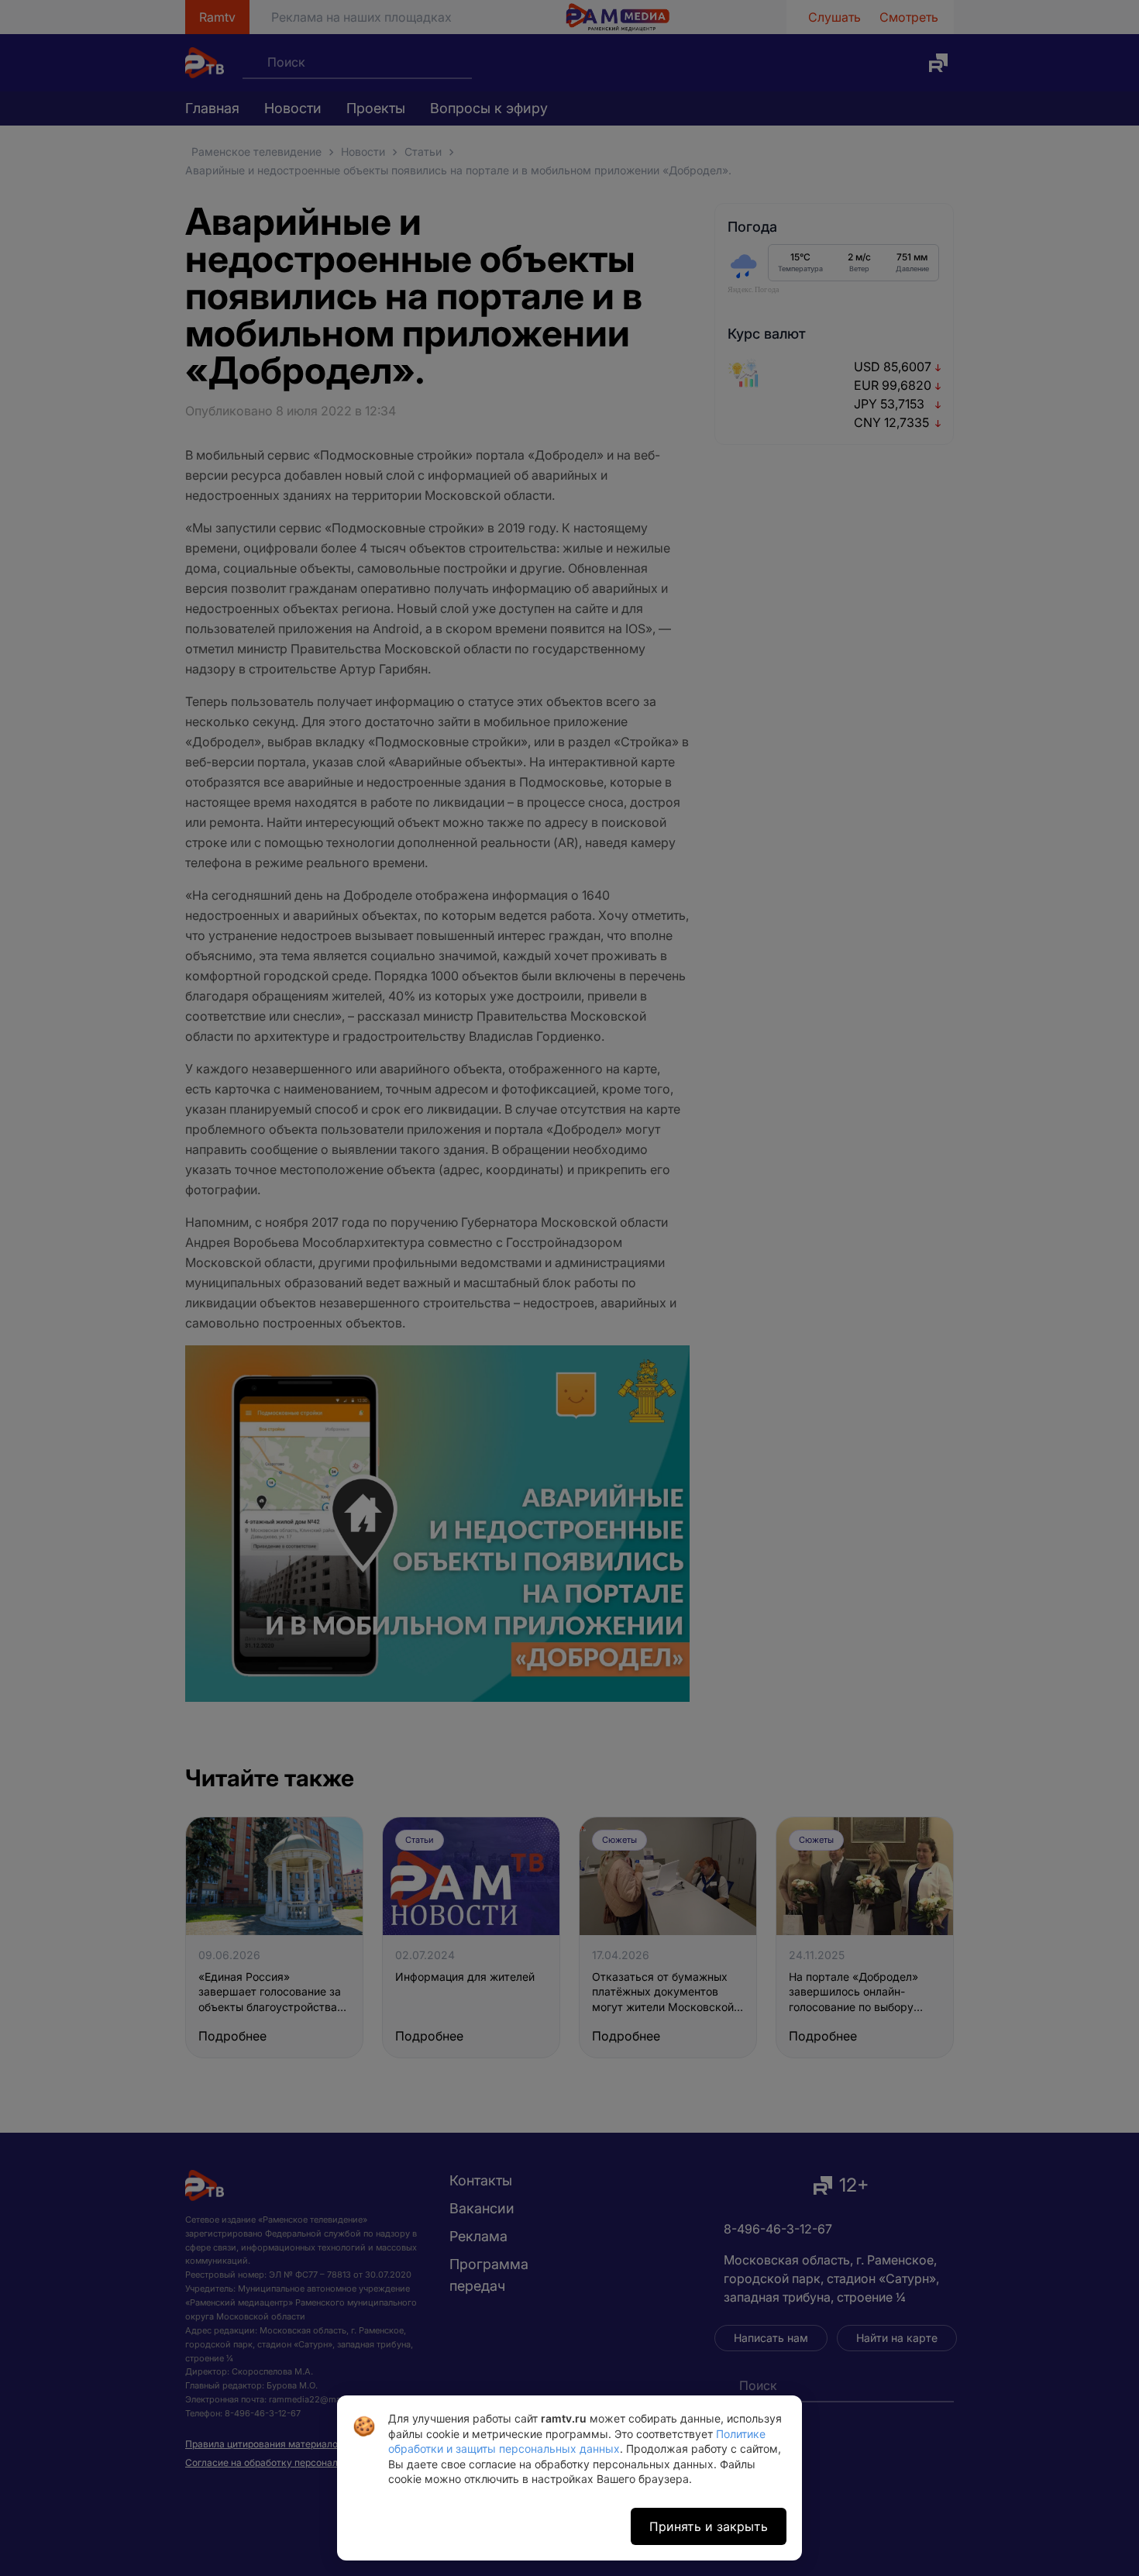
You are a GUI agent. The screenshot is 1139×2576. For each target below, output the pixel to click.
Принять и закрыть (709, 2526)
